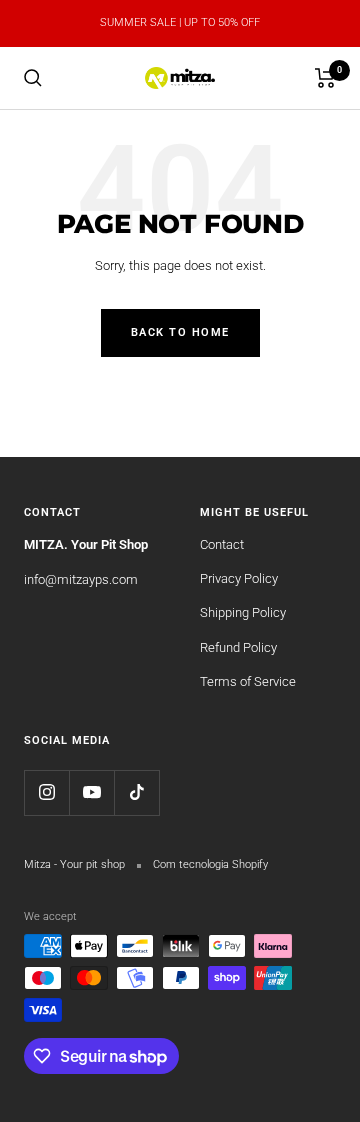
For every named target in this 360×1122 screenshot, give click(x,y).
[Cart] (325, 78)
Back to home (180, 332)
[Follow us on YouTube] (91, 792)
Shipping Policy (243, 612)
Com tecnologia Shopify (210, 864)
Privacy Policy (239, 578)
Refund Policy (238, 647)
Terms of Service (248, 681)
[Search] (33, 78)
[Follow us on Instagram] (46, 792)
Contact (222, 544)
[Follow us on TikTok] (136, 792)
